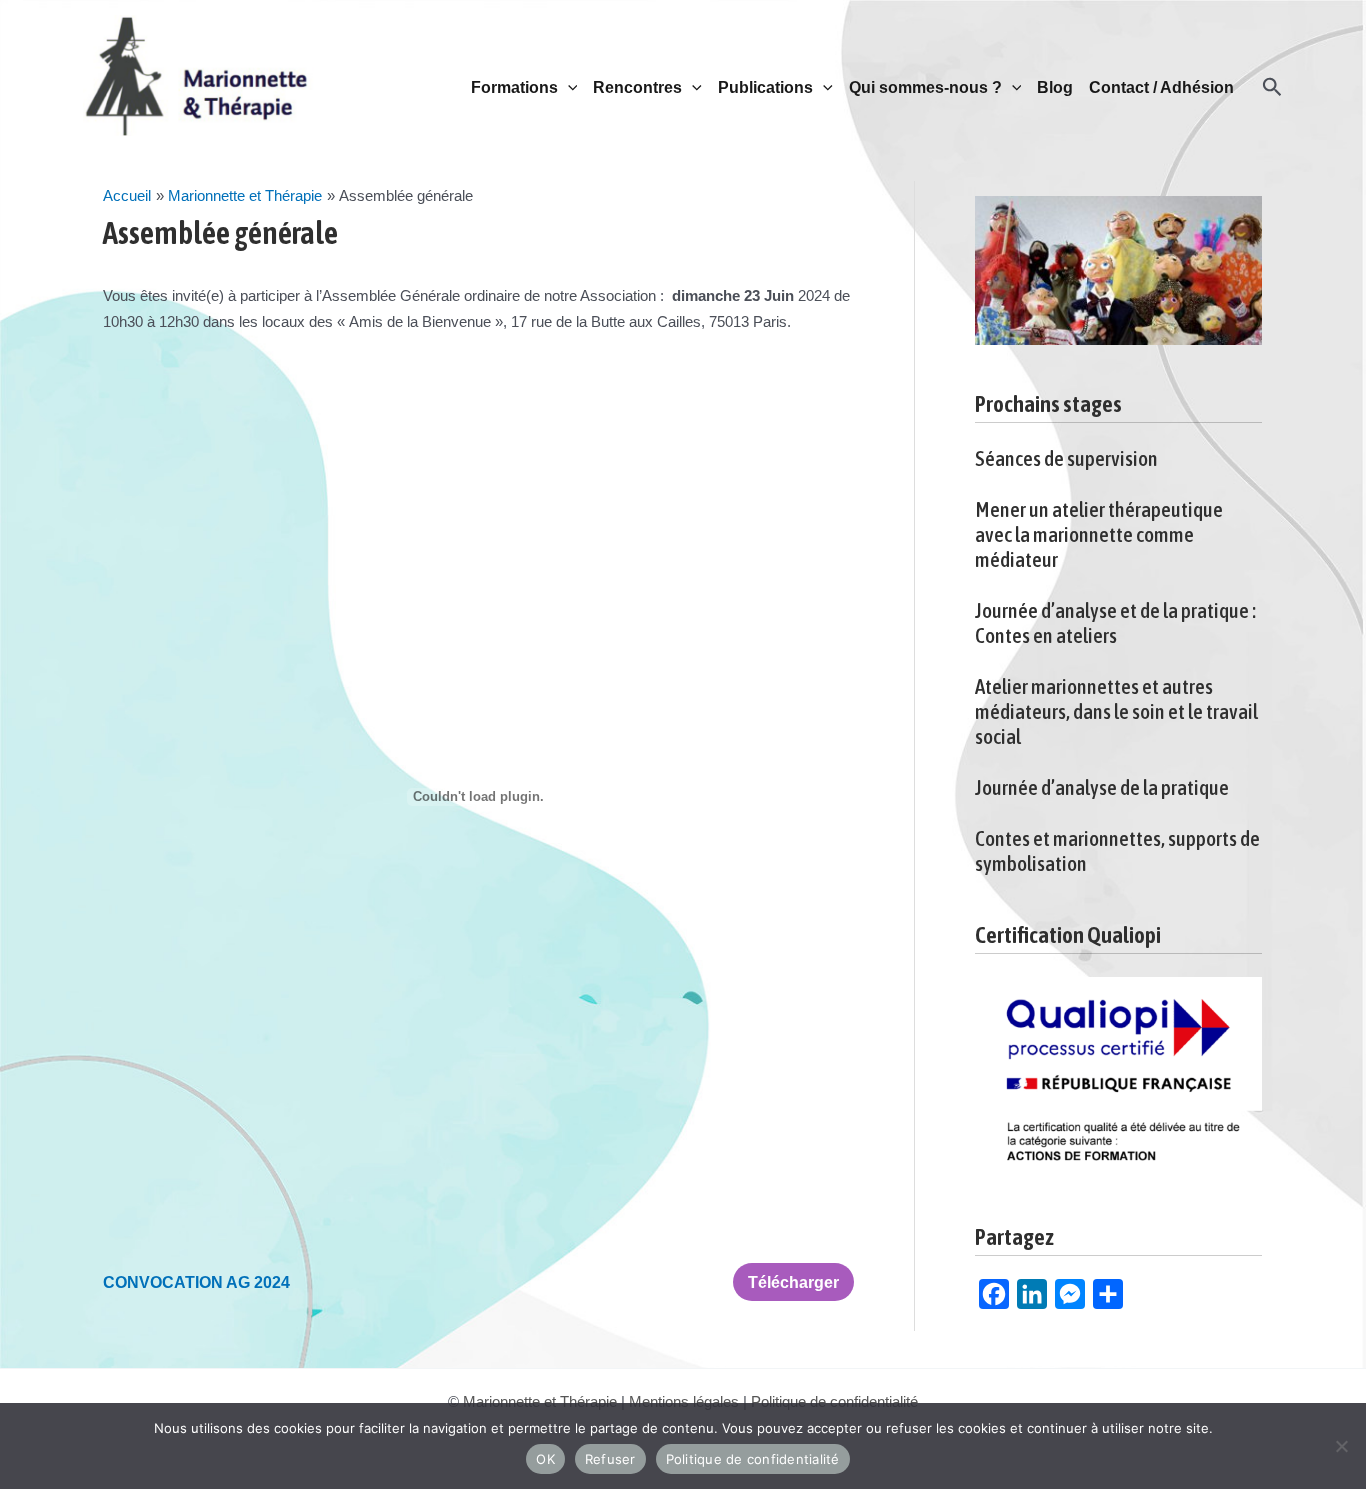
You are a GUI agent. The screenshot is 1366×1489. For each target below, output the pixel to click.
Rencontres (637, 87)
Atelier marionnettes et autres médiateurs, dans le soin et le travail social (1116, 711)
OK (545, 1459)
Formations (514, 87)
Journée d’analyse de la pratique (1102, 787)
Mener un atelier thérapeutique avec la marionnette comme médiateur (1099, 534)
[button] (568, 88)
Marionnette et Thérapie (540, 1401)
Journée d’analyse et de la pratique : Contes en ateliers (1115, 622)
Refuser (610, 1459)
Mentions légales (684, 1401)
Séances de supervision (1066, 458)
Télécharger (793, 1282)
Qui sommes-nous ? (925, 87)
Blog (1055, 87)
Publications (765, 87)
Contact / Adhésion (1161, 87)
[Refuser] (1341, 1446)
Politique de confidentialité (834, 1401)
